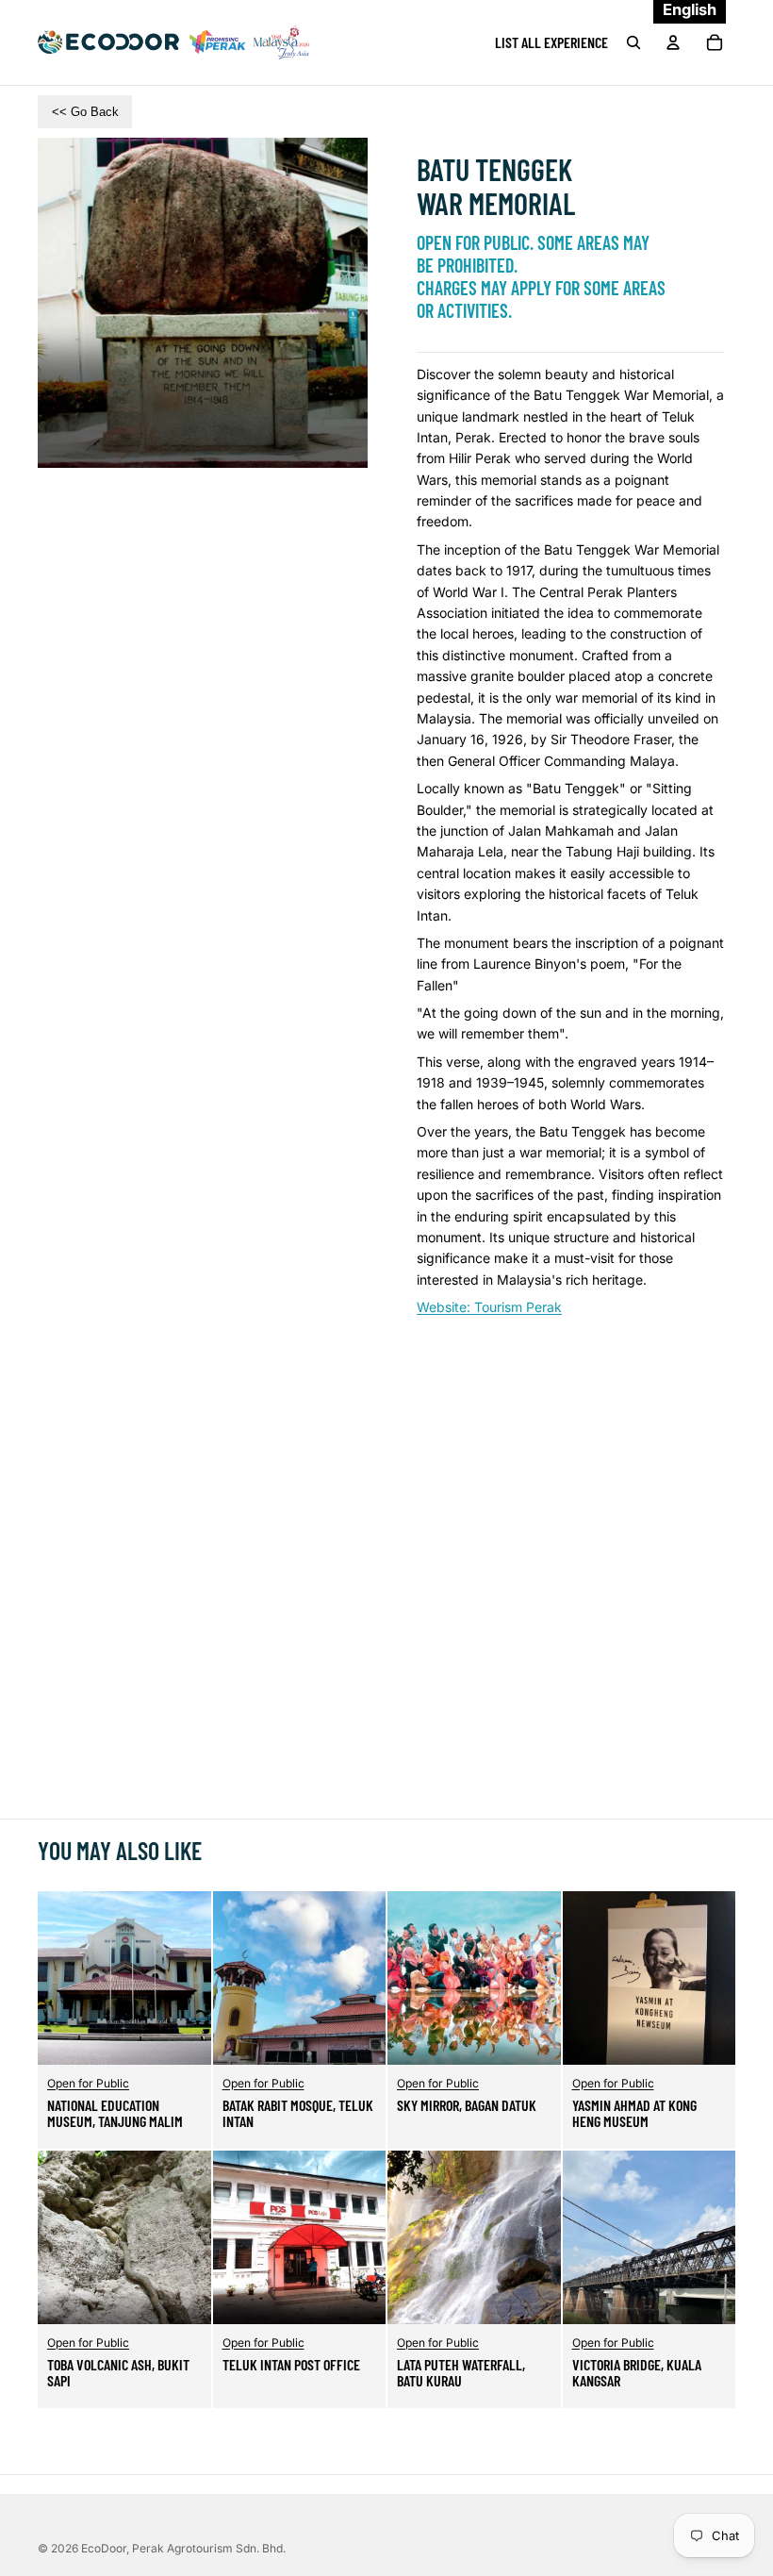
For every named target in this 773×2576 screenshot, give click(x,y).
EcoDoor (104, 2548)
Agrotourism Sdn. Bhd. (209, 2548)
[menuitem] (551, 42)
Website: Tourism (489, 1307)
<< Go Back (85, 112)
